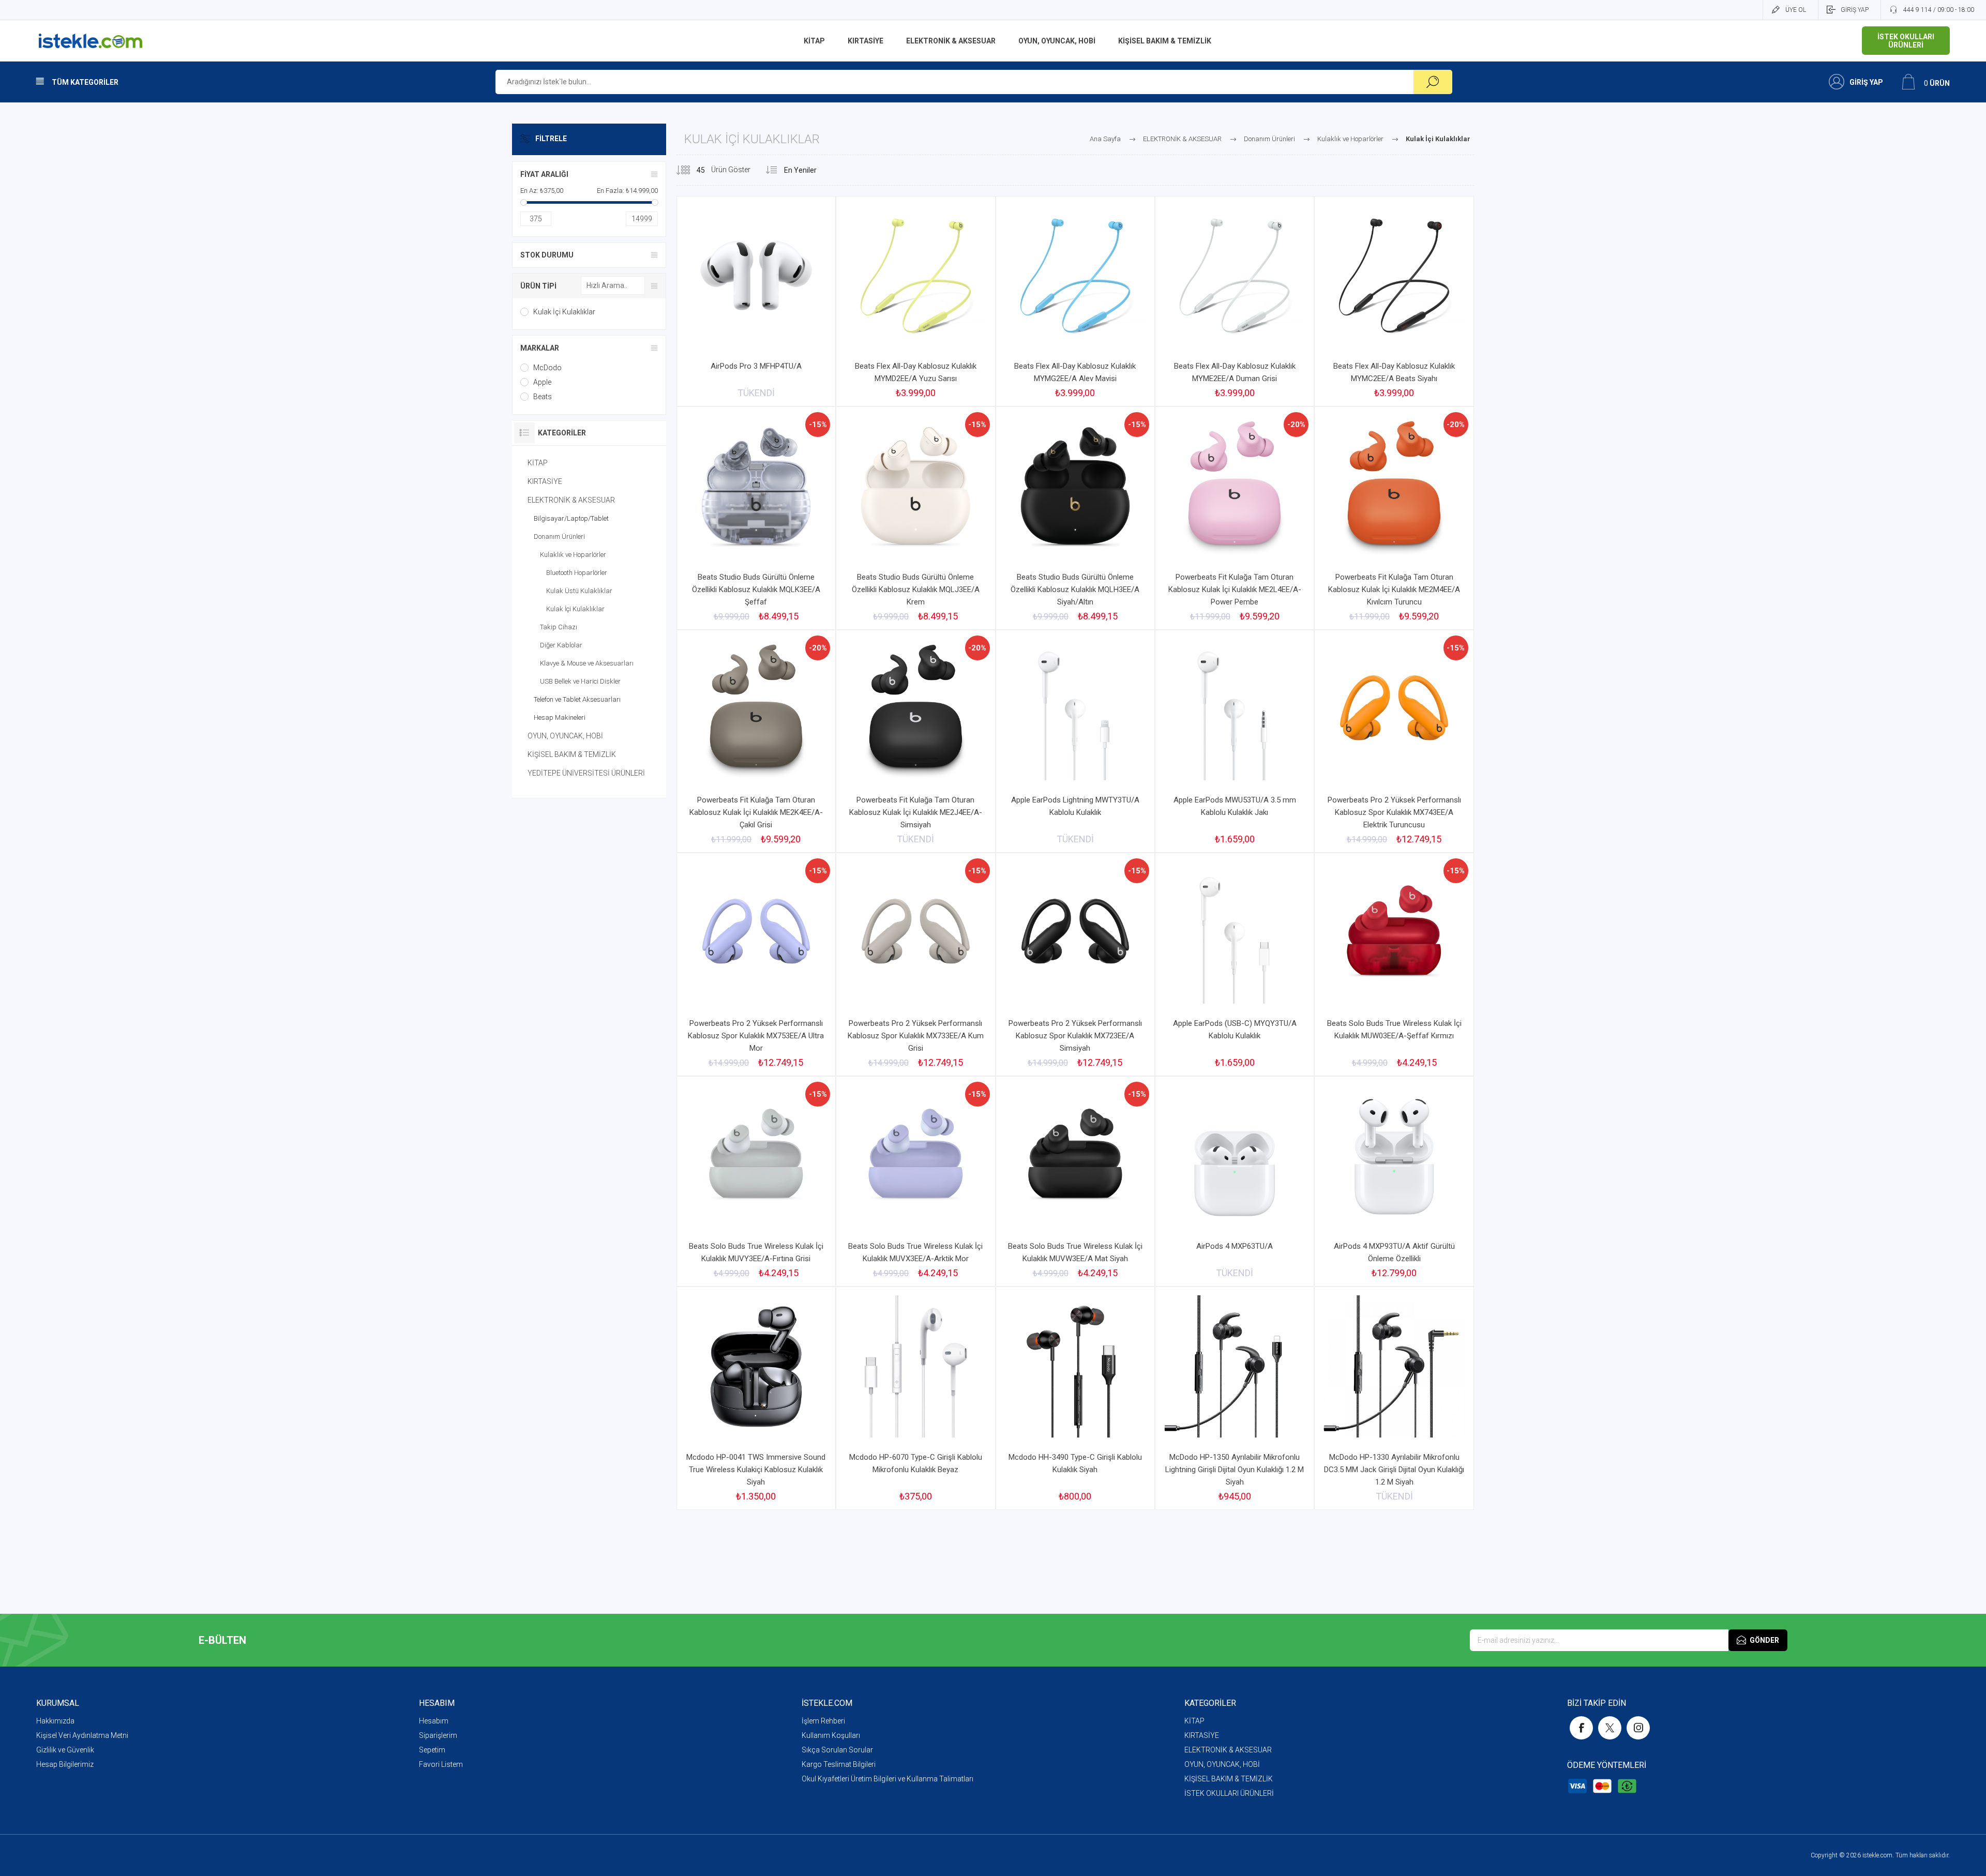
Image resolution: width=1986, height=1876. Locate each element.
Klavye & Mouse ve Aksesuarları (587, 663)
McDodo (547, 368)
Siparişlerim (438, 1735)
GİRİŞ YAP (1855, 10)
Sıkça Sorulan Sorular (837, 1750)
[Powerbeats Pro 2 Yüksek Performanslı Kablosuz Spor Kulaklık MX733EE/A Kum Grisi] (915, 964)
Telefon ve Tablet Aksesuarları (577, 699)
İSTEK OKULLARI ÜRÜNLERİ (1229, 1793)
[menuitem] (228, 1721)
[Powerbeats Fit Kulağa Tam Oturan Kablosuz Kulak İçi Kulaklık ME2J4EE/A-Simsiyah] (915, 741)
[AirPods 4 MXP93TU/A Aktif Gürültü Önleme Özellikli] (1394, 1181)
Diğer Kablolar (561, 645)
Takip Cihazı (559, 627)
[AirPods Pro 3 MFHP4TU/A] (756, 301)
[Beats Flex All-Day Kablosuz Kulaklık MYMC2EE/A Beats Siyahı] (1394, 301)
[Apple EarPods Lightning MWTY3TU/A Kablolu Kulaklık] (1075, 741)
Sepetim (432, 1750)
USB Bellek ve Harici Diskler (580, 681)
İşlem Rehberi (823, 1721)
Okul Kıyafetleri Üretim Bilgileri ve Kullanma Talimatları (887, 1779)
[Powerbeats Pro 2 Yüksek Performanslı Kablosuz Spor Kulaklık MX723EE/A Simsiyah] (1075, 964)
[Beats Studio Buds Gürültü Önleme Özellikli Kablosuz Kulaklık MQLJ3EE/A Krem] (915, 518)
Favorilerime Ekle (962, 329)
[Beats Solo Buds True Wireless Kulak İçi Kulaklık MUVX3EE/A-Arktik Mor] (915, 1181)
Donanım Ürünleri (559, 536)
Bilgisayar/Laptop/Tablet (571, 518)
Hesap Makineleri (560, 717)
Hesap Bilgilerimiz (65, 1764)
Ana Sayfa (1105, 139)
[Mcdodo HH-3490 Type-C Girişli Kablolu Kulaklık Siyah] (1075, 1398)
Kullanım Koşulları (831, 1735)
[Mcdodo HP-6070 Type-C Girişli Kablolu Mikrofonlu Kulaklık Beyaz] (915, 1398)
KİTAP (538, 463)
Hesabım (434, 1721)
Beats (543, 397)
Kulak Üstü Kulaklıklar (579, 591)
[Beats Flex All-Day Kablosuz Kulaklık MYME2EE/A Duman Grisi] (1235, 301)
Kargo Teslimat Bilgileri (839, 1764)
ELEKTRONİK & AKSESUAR (571, 500)
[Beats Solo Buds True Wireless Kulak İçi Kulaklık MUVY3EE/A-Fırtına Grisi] (756, 1181)
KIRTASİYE (545, 481)
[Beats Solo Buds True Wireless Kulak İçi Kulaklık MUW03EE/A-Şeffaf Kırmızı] (1394, 964)
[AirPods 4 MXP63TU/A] (1235, 1181)
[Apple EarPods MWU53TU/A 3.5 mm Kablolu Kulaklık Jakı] (1235, 741)
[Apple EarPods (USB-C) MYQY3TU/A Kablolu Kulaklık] (1235, 964)
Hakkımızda (55, 1721)
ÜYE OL (1796, 10)
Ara (1433, 82)
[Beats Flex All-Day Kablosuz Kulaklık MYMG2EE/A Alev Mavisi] (1075, 301)
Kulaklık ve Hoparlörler (573, 555)
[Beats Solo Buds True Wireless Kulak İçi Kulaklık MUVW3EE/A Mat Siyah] (1075, 1181)
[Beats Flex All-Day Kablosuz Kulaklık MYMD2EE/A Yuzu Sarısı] (915, 301)
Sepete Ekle (904, 329)
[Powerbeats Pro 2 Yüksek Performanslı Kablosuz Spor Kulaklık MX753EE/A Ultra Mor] (756, 964)
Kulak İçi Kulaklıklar (564, 312)
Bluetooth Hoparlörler (577, 573)
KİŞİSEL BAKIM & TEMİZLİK (572, 754)
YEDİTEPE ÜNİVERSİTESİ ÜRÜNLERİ (586, 773)
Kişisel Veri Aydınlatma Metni (82, 1735)
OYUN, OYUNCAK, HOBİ (565, 736)
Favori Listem (441, 1764)
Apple (542, 382)
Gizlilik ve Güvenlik (65, 1750)
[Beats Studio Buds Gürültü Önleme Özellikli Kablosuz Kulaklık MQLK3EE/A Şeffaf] (756, 518)
